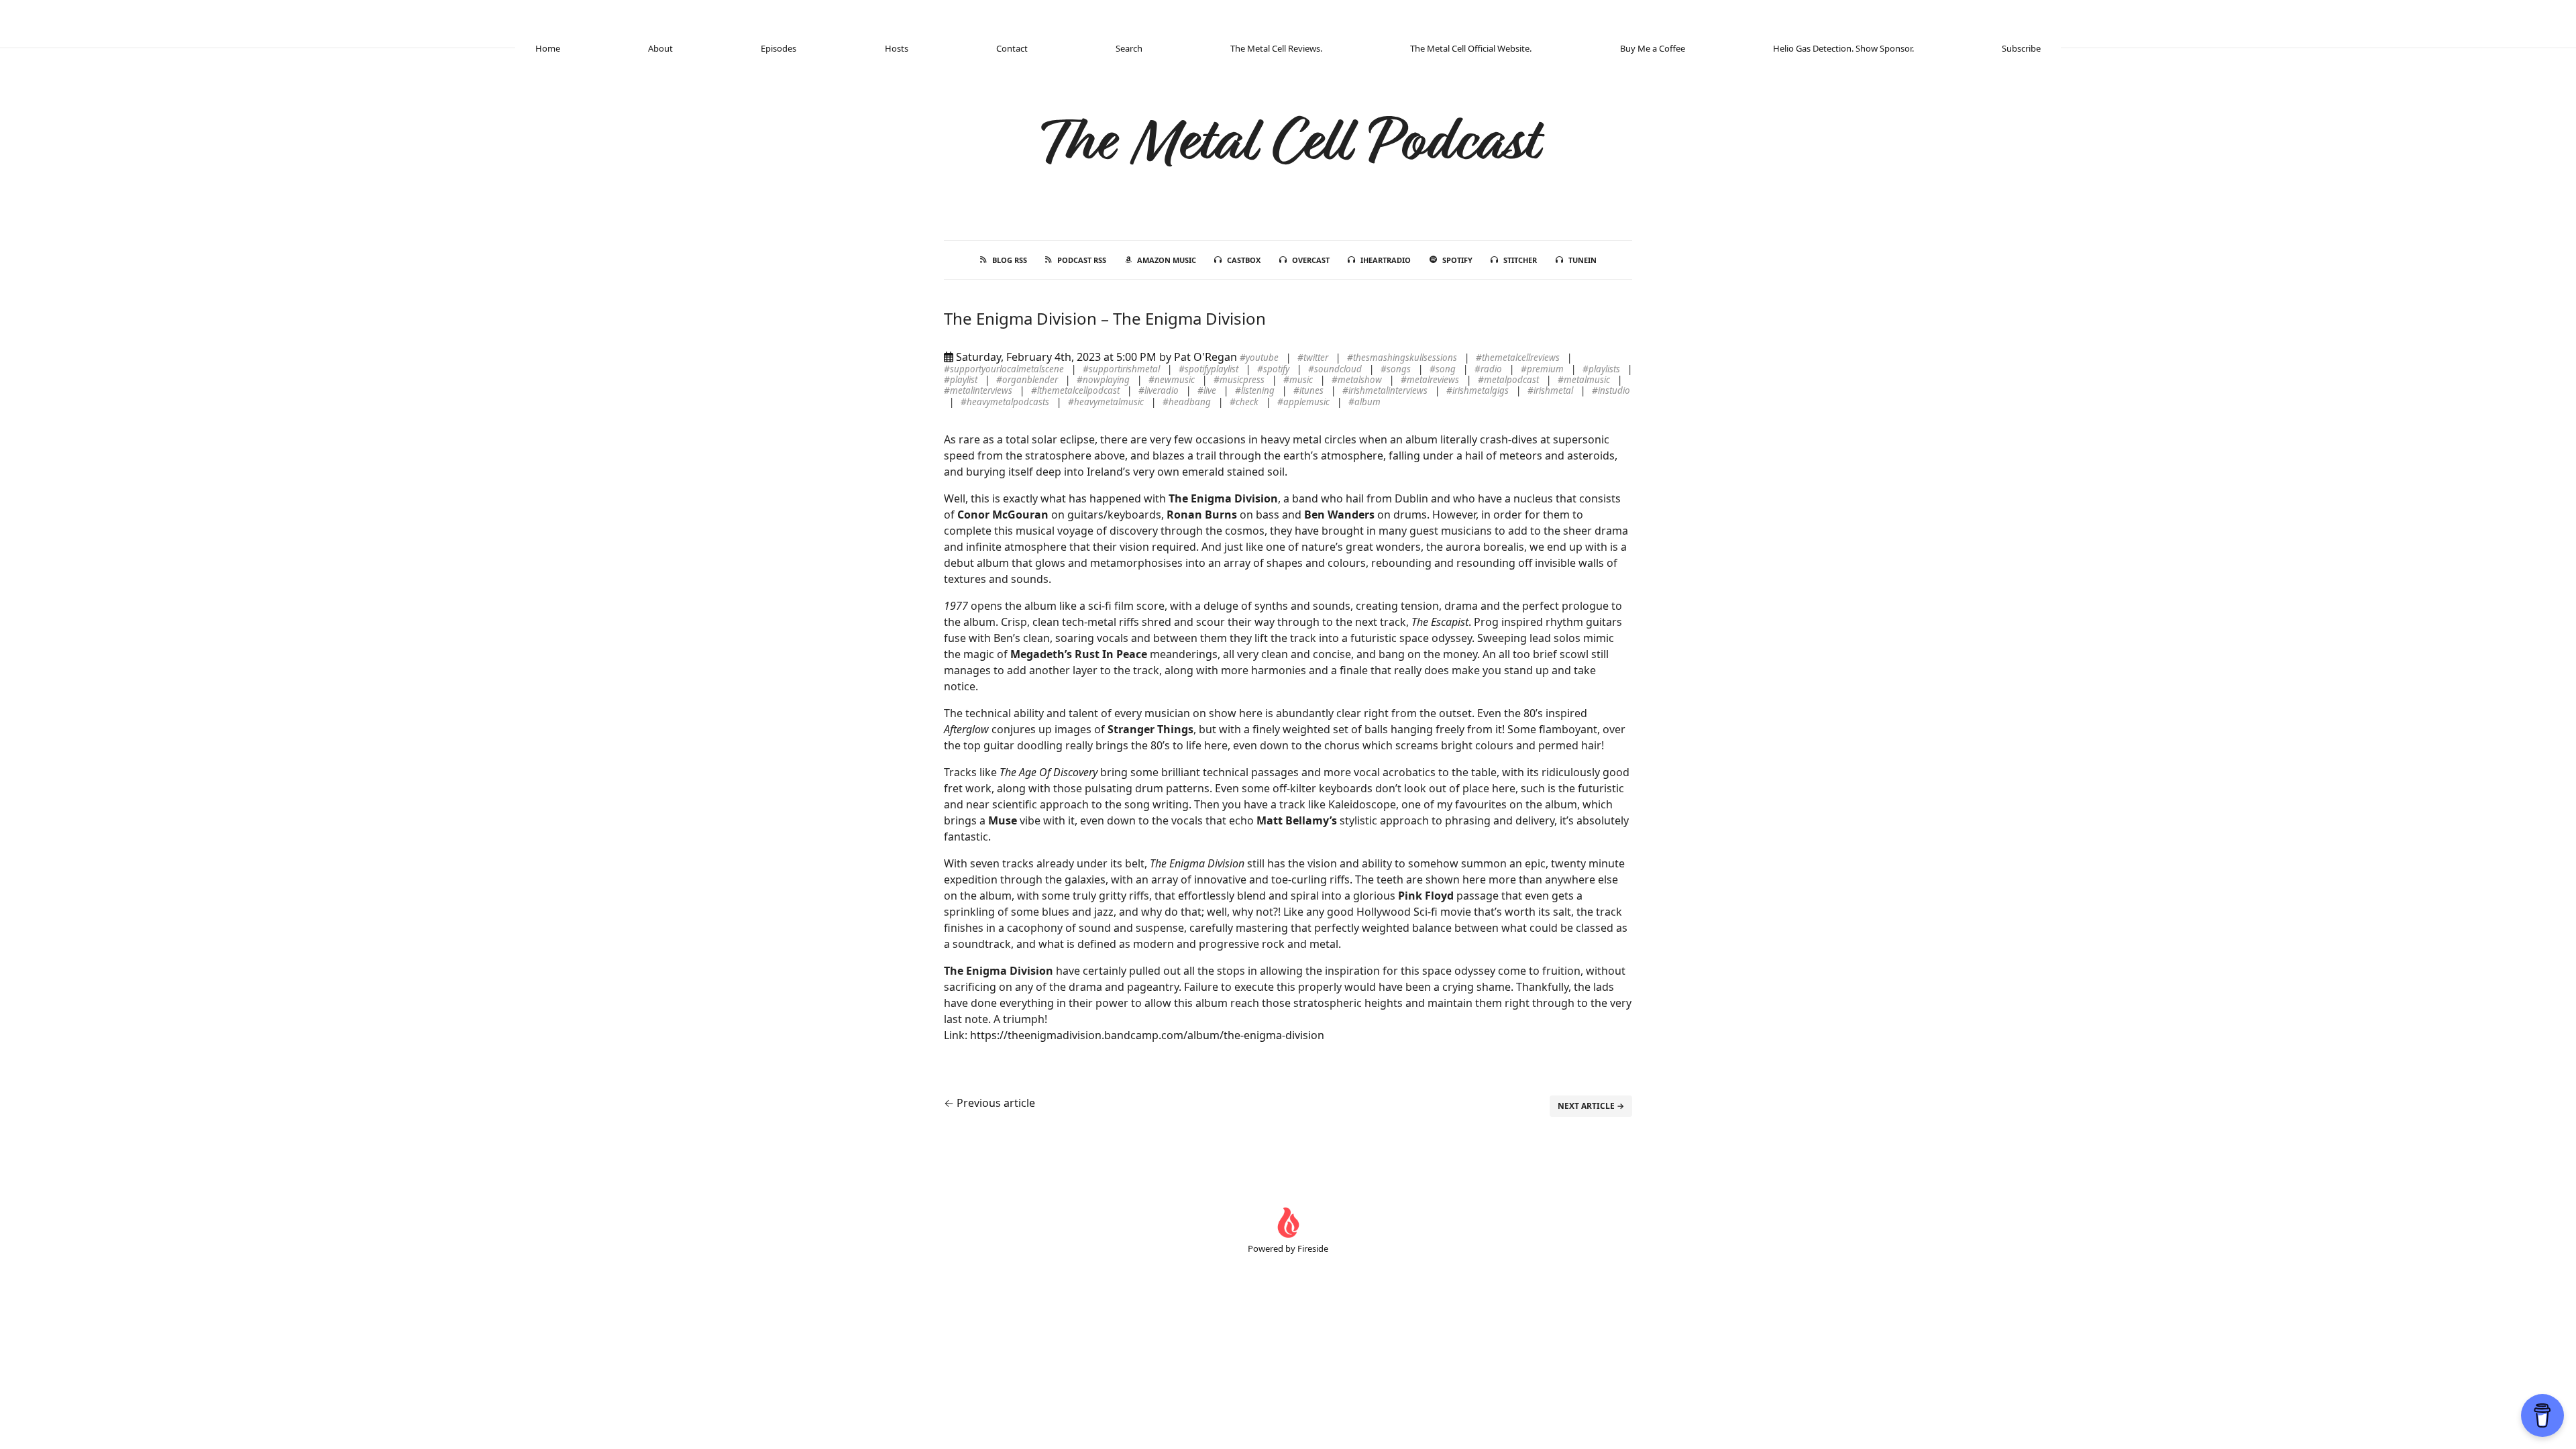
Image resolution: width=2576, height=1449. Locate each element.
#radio (1489, 369)
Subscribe (2021, 48)
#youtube (1260, 358)
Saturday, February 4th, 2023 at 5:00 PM (1056, 357)
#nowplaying (1104, 380)
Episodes (779, 48)
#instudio (1611, 390)
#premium (1543, 369)
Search (1129, 48)
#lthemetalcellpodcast (1076, 390)
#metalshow (1358, 380)
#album (1364, 402)
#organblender (1028, 380)
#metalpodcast (1509, 380)
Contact (1012, 48)
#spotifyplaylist (1210, 369)
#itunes (1309, 390)
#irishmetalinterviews (1386, 390)
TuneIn (1582, 260)
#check (1245, 402)
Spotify (1457, 260)
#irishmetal (1551, 390)
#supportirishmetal (1122, 369)
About (660, 48)
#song (1444, 369)
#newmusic (1173, 380)
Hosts (897, 48)
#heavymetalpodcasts (1006, 402)
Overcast (1311, 260)
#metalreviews (1431, 380)
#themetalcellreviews (1519, 358)
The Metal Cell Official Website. (1471, 48)
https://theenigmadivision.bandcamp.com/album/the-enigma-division (1147, 1035)
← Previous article (989, 1103)
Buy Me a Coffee (1653, 48)
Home (548, 48)
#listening (1256, 390)
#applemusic (1304, 402)
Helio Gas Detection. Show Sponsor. (1843, 48)
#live (1208, 390)
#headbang (1188, 402)
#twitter (1314, 358)
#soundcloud (1336, 369)
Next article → (1591, 1106)
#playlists (1602, 369)
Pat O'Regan (1205, 357)
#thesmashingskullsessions (1403, 358)
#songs (1397, 369)
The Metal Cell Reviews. (1276, 48)
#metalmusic (1585, 380)
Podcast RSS (1082, 260)
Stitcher (1520, 260)
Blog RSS (1010, 260)
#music (1299, 380)
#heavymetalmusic (1107, 402)
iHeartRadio (1386, 260)
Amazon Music (1167, 260)
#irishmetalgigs (1479, 390)
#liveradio (1160, 390)
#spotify (1274, 369)
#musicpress (1240, 380)
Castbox (1244, 260)
